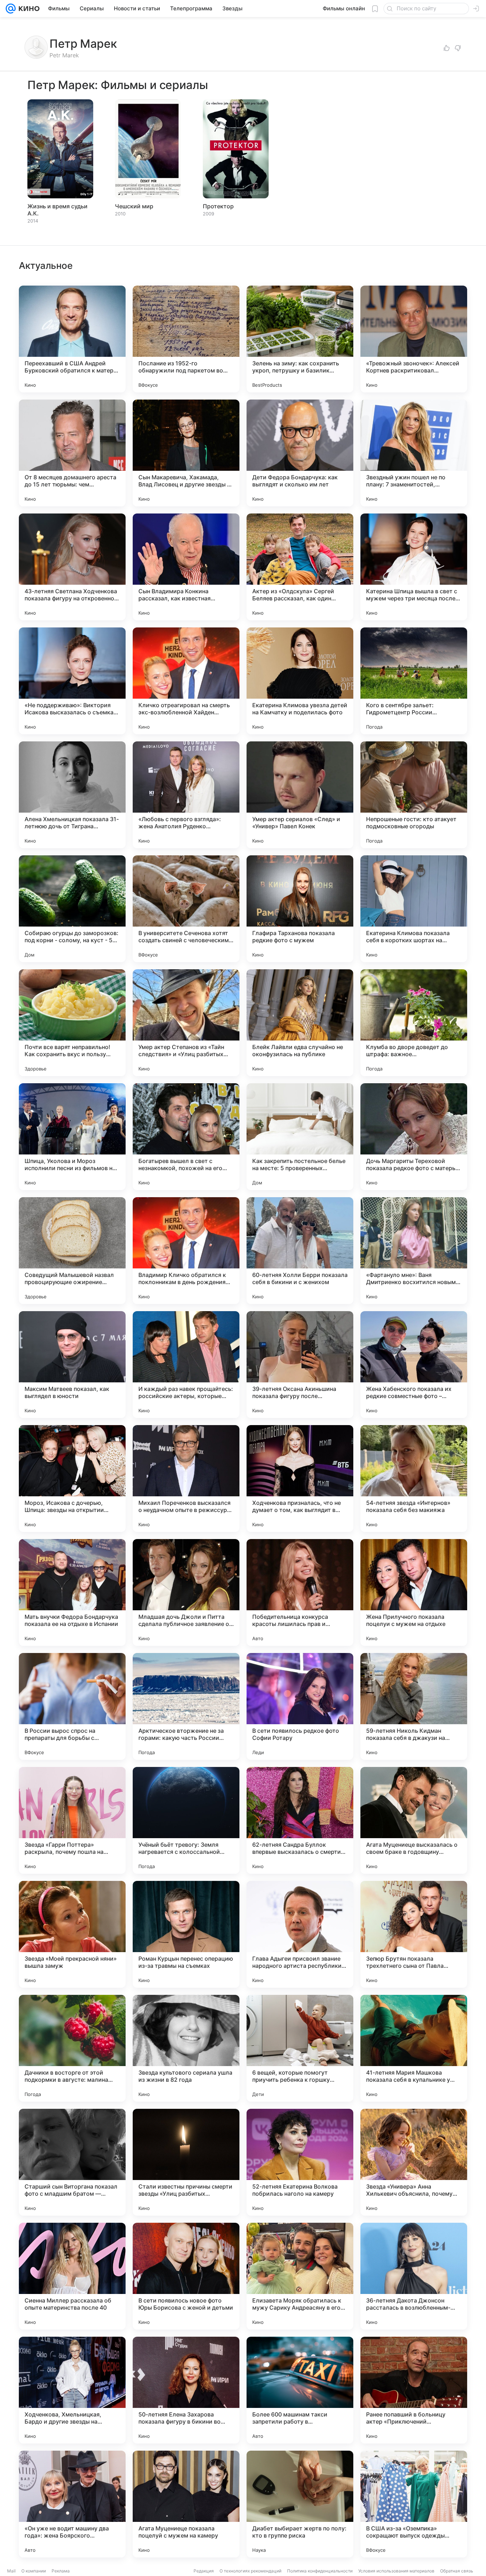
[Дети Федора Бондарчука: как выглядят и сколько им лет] (300, 453)
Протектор (218, 206)
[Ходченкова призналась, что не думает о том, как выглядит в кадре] (300, 1479)
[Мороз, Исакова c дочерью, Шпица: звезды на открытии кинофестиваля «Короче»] (72, 1479)
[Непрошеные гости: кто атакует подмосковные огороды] (414, 795)
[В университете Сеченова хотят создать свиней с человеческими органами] (186, 909)
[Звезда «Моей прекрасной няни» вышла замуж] (72, 1934)
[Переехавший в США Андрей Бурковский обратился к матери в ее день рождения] (72, 339)
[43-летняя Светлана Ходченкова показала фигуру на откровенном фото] (72, 567)
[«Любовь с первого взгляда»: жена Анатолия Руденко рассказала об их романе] (186, 795)
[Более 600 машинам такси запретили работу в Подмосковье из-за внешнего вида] (300, 2390)
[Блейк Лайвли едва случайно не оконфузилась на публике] (300, 1023)
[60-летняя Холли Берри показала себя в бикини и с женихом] (300, 1251)
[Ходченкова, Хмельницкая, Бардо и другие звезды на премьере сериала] (72, 2390)
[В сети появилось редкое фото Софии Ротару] (300, 1706)
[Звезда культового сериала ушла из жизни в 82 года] (186, 2048)
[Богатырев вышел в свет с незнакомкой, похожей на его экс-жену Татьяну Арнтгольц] (186, 1137)
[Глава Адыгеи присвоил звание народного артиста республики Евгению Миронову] (300, 1934)
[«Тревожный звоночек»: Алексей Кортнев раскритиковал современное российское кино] (414, 339)
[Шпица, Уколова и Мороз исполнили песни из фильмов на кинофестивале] (72, 1137)
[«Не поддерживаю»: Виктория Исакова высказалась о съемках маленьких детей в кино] (72, 681)
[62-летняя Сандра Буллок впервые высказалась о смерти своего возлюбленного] (300, 1820)
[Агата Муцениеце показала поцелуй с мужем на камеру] (186, 2504)
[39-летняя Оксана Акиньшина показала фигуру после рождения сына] (300, 1365)
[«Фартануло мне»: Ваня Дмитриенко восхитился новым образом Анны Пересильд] (414, 1251)
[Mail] (11, 9)
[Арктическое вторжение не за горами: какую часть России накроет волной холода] (186, 1706)
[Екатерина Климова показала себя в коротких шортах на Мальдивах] (414, 909)
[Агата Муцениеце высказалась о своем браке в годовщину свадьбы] (414, 1820)
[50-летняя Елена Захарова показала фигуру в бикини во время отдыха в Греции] (186, 2390)
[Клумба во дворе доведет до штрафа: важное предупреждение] (414, 1023)
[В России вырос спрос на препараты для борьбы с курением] (72, 1706)
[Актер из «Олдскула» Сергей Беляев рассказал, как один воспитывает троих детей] (300, 567)
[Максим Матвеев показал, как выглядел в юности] (72, 1365)
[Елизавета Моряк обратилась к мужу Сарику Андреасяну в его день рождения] (300, 2276)
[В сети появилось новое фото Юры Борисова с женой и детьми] (186, 2276)
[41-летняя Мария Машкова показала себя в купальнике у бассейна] (414, 2048)
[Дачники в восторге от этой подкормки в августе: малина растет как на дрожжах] (72, 2048)
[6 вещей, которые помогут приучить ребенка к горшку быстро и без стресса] (300, 2048)
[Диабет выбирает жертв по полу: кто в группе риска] (300, 2504)
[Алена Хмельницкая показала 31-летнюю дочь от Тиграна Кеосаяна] (72, 795)
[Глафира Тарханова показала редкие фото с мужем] (300, 909)
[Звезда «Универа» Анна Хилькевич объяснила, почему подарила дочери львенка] (414, 2162)
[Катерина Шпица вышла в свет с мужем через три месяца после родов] (414, 567)
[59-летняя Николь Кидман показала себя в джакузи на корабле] (414, 1706)
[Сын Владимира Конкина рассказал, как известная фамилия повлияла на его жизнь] (186, 567)
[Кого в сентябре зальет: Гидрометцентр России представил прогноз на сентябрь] (414, 681)
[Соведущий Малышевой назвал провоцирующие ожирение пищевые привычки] (72, 1251)
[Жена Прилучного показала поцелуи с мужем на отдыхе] (414, 1592)
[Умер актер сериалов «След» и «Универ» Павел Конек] (300, 795)
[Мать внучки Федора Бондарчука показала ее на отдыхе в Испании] (72, 1592)
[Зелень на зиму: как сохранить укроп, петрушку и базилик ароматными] (300, 339)
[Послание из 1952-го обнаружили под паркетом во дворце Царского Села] (186, 339)
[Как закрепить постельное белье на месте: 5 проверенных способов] (300, 1137)
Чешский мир (134, 206)
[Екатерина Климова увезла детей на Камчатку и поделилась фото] (300, 681)
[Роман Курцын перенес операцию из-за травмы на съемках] (186, 1934)
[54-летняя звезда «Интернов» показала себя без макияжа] (414, 1479)
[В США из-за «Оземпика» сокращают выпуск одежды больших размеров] (414, 2504)
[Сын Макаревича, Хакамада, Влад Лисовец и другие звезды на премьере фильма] (186, 453)
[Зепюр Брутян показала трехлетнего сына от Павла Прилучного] (414, 1934)
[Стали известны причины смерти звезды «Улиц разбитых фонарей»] (186, 2162)
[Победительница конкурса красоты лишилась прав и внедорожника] (300, 1592)
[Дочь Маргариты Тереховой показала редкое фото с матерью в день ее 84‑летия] (414, 1137)
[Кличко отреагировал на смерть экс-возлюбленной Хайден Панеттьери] (186, 681)
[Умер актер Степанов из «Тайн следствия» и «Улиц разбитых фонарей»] (186, 1023)
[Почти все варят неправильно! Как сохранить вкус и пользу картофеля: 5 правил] (72, 1023)
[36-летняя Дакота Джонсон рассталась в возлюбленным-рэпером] (414, 2276)
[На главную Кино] (28, 9)
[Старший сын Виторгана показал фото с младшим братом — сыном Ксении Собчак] (72, 2162)
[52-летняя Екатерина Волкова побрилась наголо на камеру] (300, 2162)
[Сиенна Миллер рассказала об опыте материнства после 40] (72, 2276)
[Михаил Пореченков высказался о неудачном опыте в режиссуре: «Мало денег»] (186, 1479)
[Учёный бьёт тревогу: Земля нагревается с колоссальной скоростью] (186, 1820)
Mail (11, 2571)
